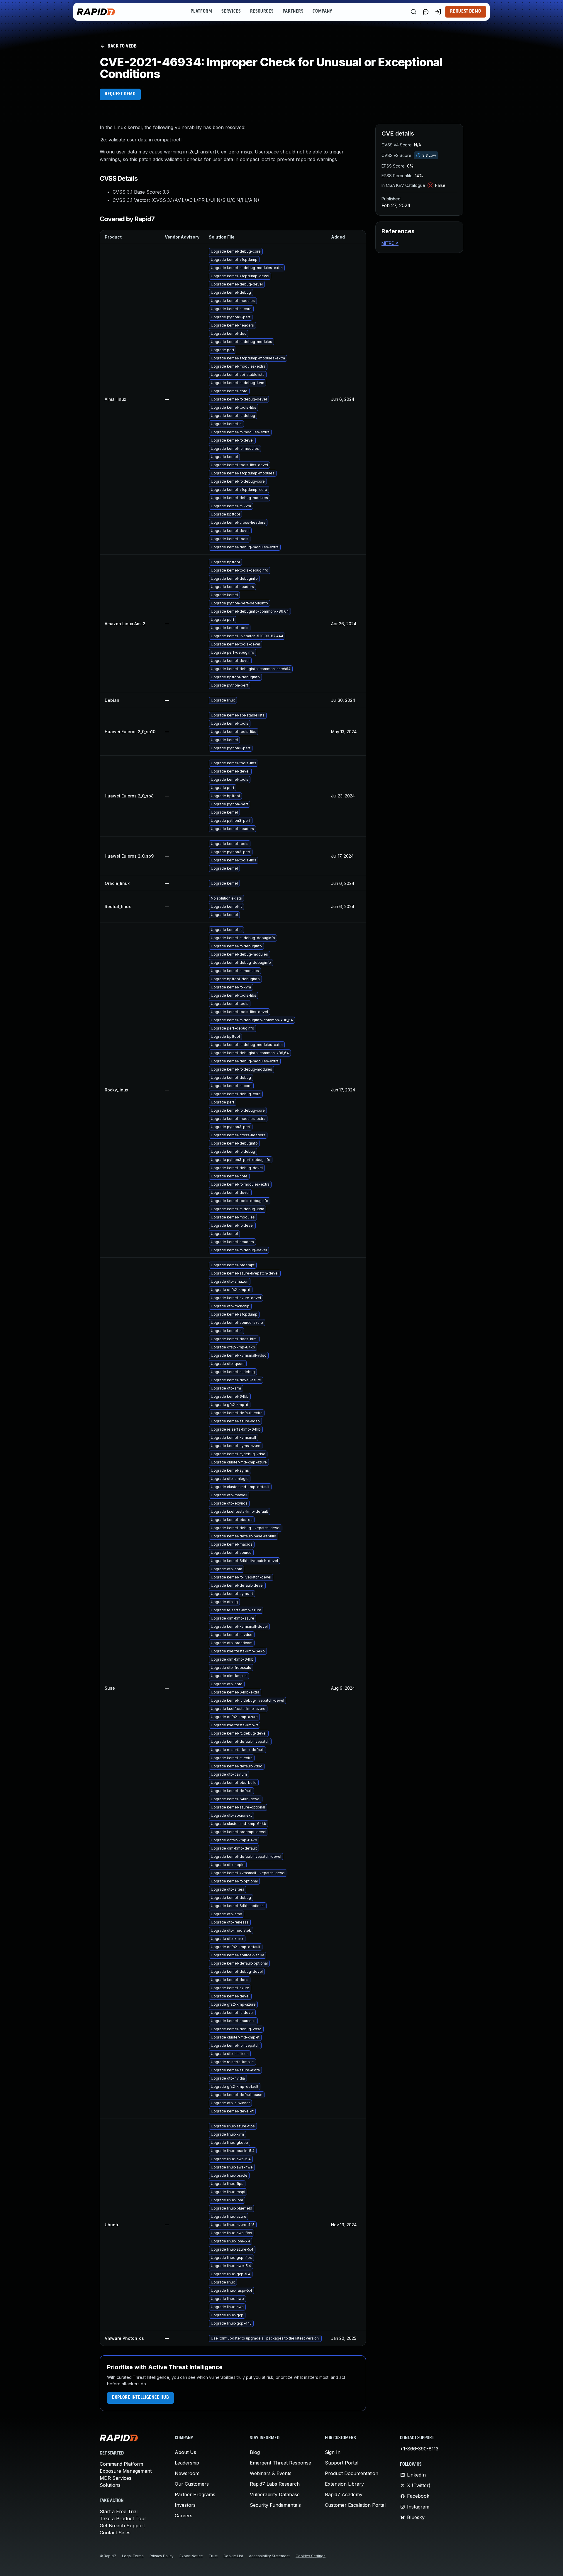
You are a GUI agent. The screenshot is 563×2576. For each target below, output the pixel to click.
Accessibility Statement (269, 2556)
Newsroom (187, 2473)
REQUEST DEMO (120, 94)
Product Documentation (352, 2473)
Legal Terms (133, 2556)
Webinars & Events (271, 2473)
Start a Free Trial (119, 2511)
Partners (293, 11)
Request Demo (466, 11)
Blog (255, 2452)
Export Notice (191, 2556)
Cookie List (233, 2556)
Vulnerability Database (275, 2494)
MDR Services (116, 2478)
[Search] (413, 12)
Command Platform (121, 2464)
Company (322, 11)
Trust (213, 2556)
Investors (185, 2505)
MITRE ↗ (390, 243)
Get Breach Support (122, 2526)
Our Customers (192, 2484)
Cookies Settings (311, 2556)
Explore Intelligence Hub (140, 2398)
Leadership (187, 2463)
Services (231, 11)
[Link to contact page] (426, 12)
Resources (262, 11)
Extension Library (344, 2484)
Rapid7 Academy (344, 2494)
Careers (184, 2516)
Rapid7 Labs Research (275, 2484)
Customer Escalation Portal (355, 2505)
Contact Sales (115, 2533)
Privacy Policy (162, 2556)
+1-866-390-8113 (419, 2449)
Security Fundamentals (275, 2505)
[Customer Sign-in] (438, 12)
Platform (201, 11)
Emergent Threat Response (280, 2463)
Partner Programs (195, 2494)
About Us (185, 2452)
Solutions (110, 2485)
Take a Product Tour (123, 2518)
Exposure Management (126, 2471)
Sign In (333, 2452)
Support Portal (342, 2463)
